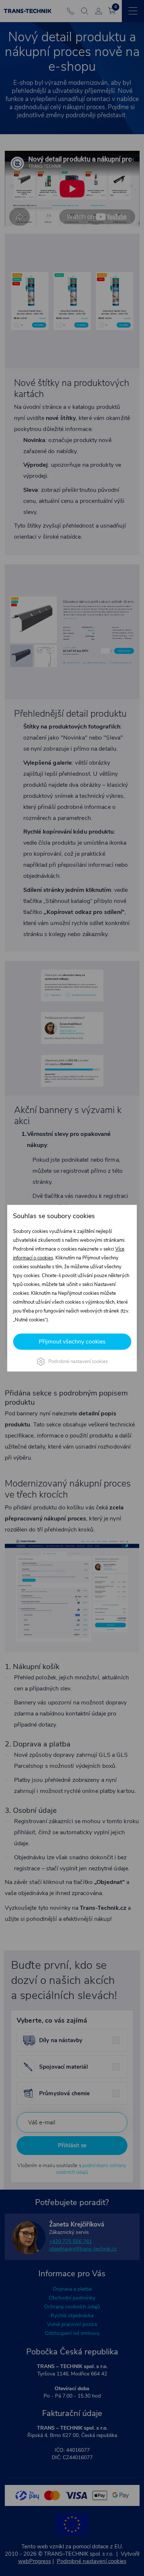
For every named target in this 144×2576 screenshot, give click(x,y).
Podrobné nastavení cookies (78, 1362)
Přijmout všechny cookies (72, 1342)
